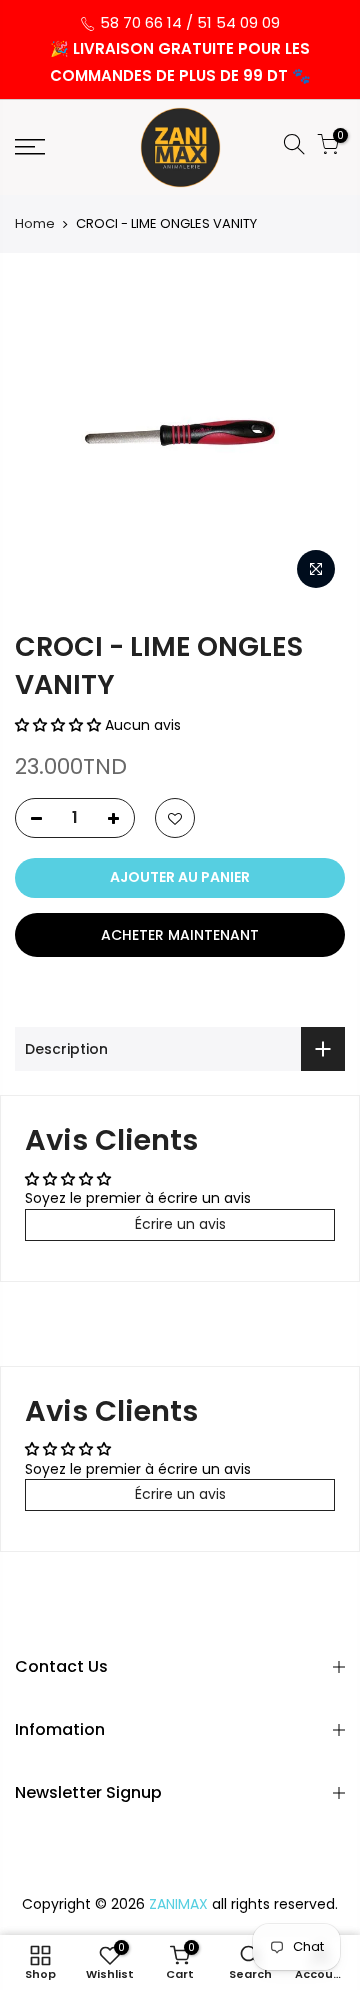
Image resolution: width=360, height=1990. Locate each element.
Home (35, 224)
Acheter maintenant (180, 935)
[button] (60, 725)
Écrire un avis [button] (180, 1224)
